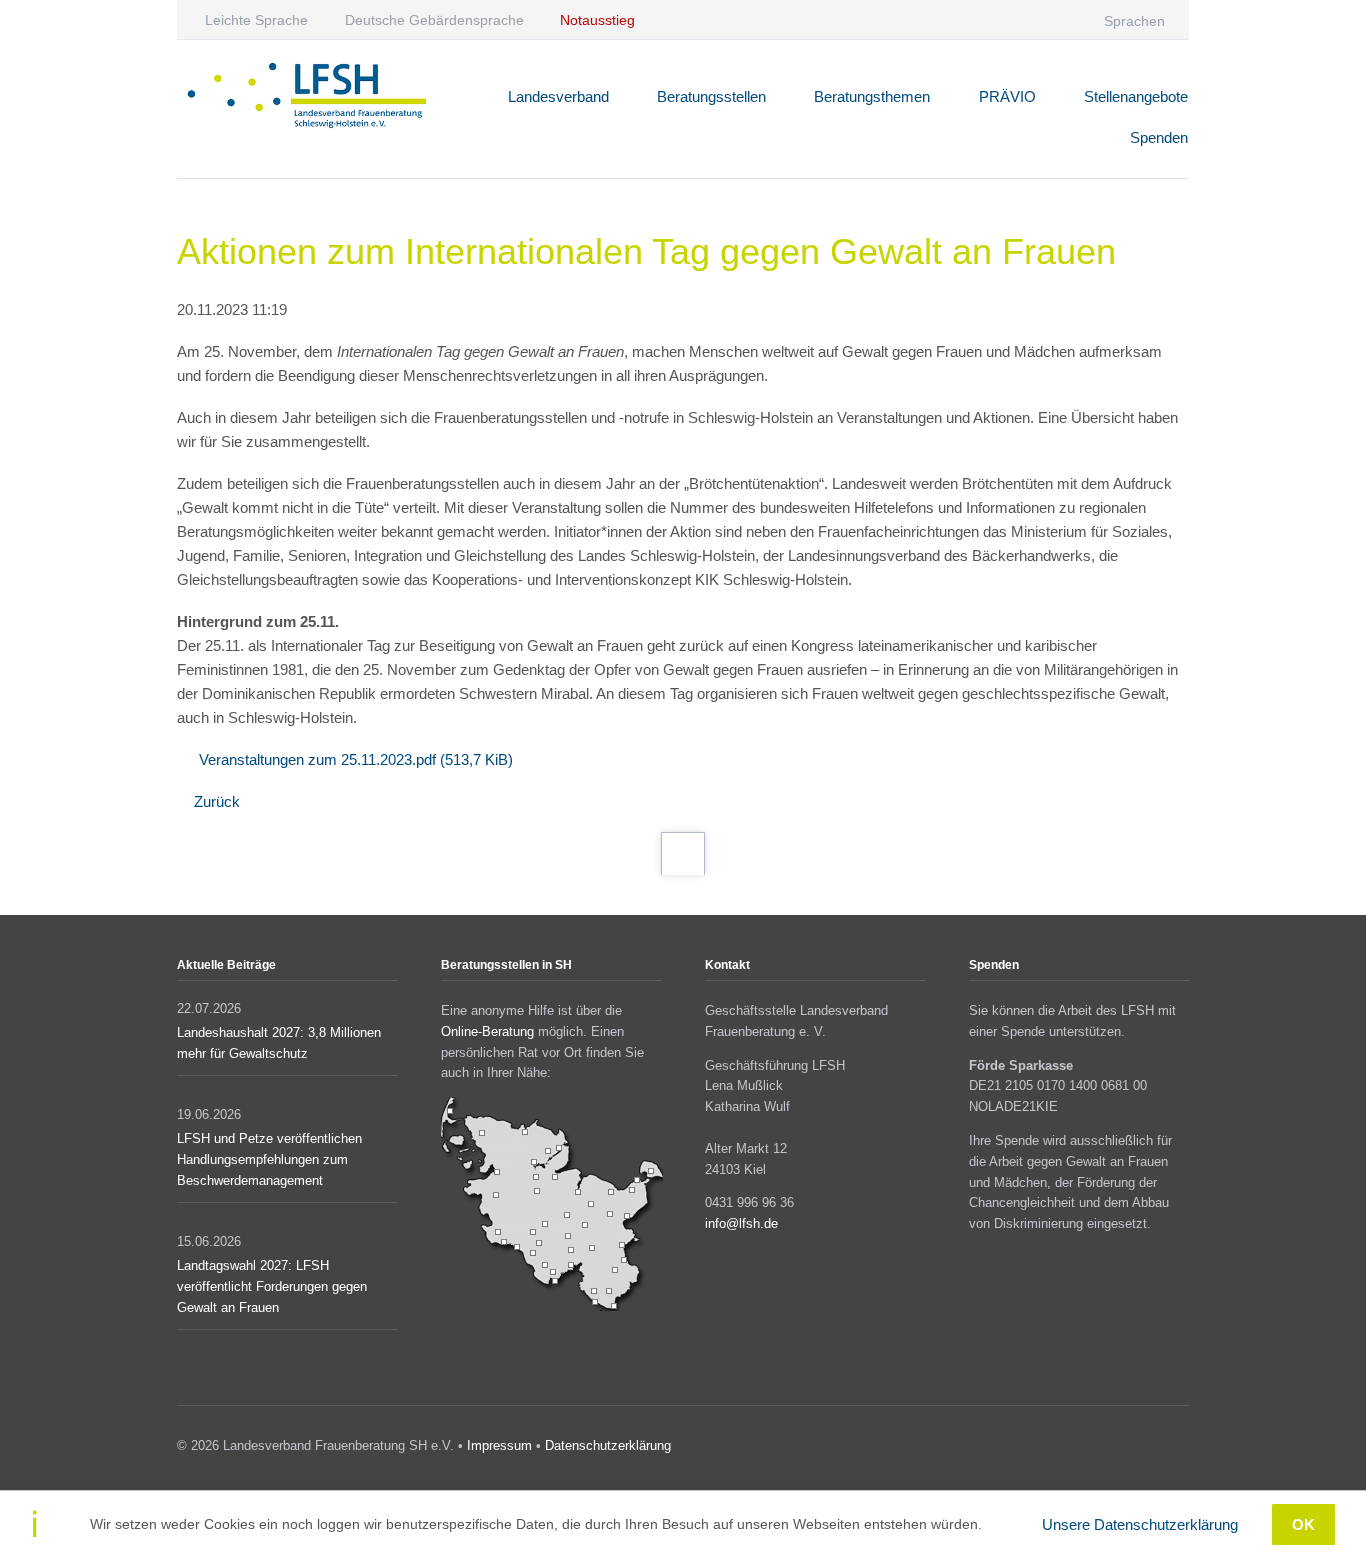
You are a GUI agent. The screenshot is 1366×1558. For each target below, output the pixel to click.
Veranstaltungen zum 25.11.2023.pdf (356, 759)
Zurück (217, 801)
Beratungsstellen (711, 96)
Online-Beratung (487, 1031)
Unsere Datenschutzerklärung (1140, 1524)
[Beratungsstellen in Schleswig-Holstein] (552, 1306)
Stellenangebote (1136, 96)
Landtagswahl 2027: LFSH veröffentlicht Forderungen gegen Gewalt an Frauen (272, 1286)
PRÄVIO (1007, 96)
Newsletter (1180, 1449)
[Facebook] (984, 19)
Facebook (1122, 1449)
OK (1303, 1524)
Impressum (499, 1445)
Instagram (1151, 1449)
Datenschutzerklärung (608, 1445)
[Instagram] (1023, 19)
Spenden (1159, 137)
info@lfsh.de (741, 1223)
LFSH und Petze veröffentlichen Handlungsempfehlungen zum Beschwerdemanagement (269, 1159)
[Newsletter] (1063, 19)
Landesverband (558, 96)
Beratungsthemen (872, 96)
